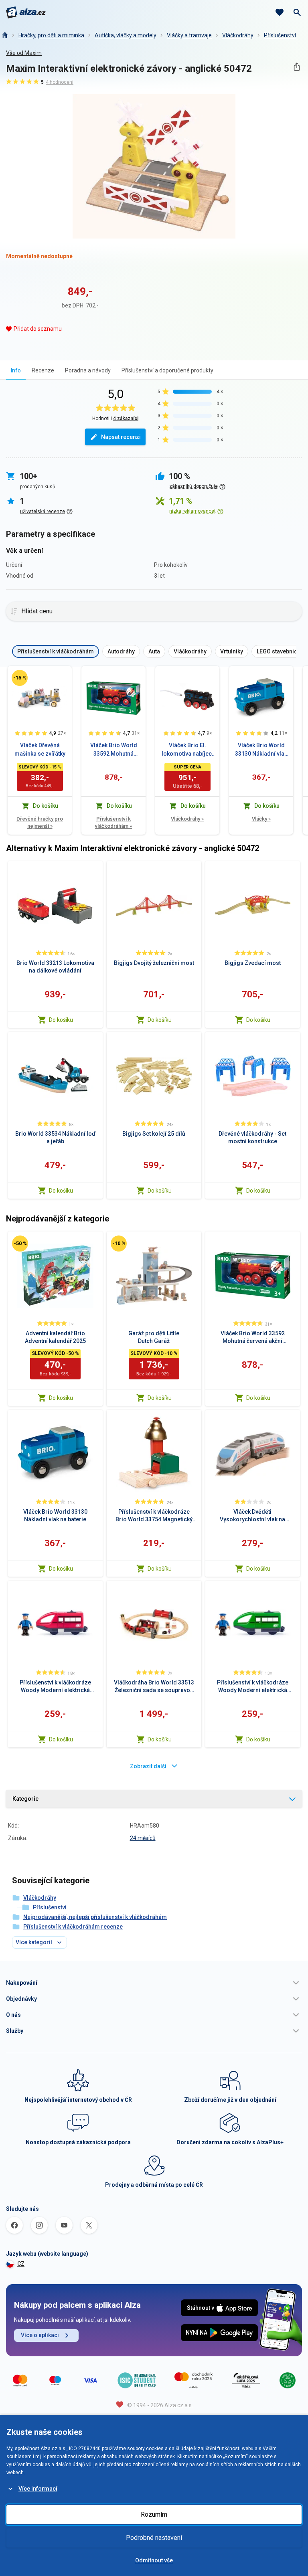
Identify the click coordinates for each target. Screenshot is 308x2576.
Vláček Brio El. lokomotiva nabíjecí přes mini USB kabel (187, 750)
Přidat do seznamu (38, 329)
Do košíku (61, 1020)
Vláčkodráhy (238, 35)
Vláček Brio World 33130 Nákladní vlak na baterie (261, 750)
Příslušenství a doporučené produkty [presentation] (167, 370)
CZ (21, 2264)
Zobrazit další (148, 1766)
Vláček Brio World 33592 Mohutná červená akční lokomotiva (114, 750)
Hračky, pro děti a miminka (51, 35)
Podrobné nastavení (154, 2538)
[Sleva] (20, 678)
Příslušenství (280, 35)
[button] (154, 1983)
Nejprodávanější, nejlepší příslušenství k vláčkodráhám (95, 1917)
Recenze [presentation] (43, 370)
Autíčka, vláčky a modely (126, 35)
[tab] (16, 370)
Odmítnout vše (154, 2560)
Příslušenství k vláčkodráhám (113, 822)
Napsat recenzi (121, 437)
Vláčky (261, 819)
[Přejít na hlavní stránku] (26, 12)
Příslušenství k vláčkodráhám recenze (73, 1927)
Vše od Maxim (24, 53)
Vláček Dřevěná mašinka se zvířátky (40, 749)
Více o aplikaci (40, 2335)
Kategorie (25, 1799)
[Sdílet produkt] (297, 67)
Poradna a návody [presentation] (88, 370)
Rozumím (154, 2514)
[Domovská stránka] (4, 35)
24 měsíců (143, 1838)
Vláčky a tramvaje (189, 35)
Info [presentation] (16, 370)
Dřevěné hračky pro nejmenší (40, 822)
